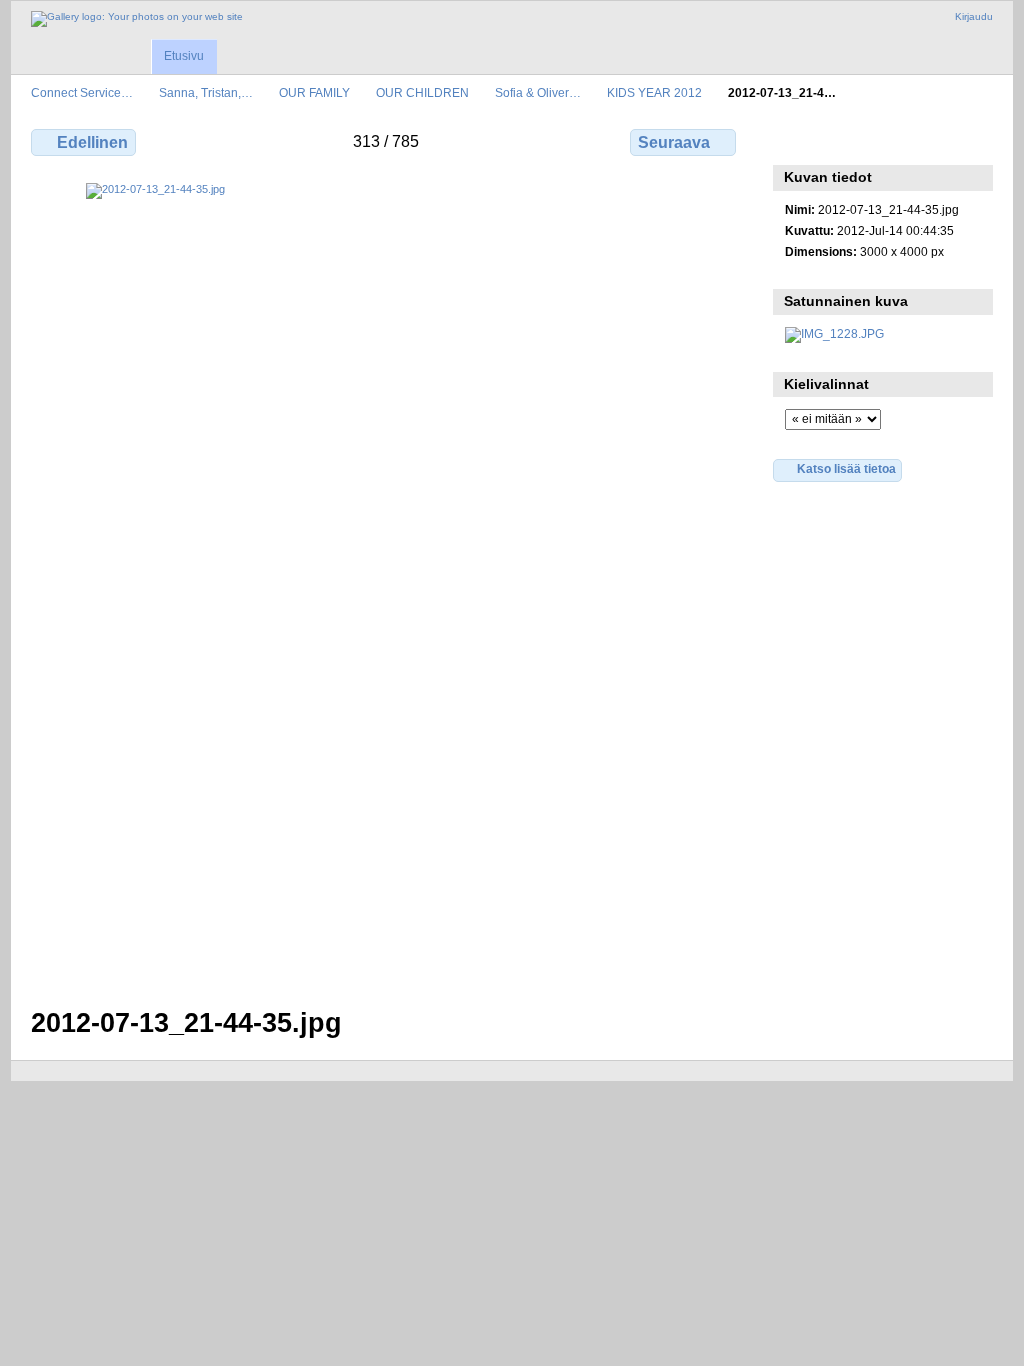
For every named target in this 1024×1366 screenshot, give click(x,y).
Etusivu (184, 56)
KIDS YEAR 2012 (654, 92)
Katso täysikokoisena (795, 140)
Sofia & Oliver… (538, 92)
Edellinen (92, 142)
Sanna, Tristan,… (206, 92)
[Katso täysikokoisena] (385, 583)
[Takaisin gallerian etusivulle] (137, 19)
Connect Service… (82, 92)
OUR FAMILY (314, 92)
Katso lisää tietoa (846, 468)
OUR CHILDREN (422, 92)
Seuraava (674, 142)
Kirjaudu (974, 16)
